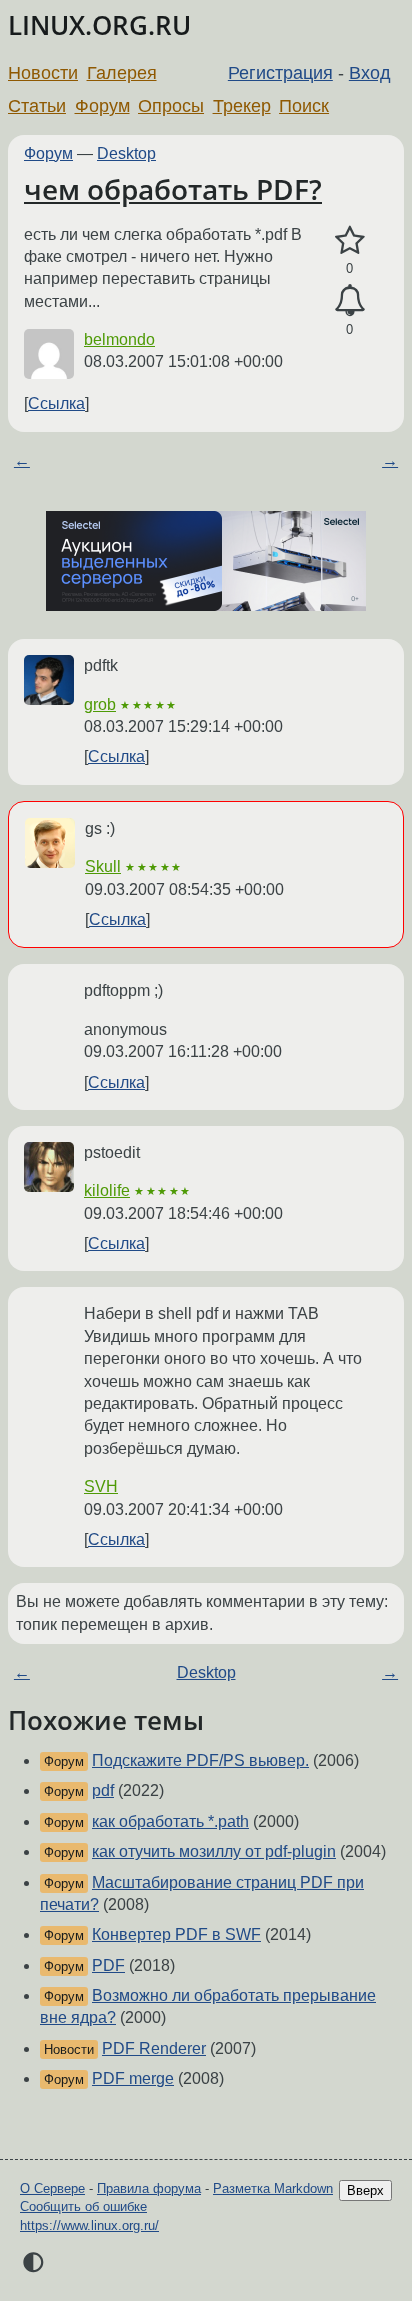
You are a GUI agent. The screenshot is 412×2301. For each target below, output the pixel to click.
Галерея (122, 73)
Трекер (242, 106)
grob (100, 704)
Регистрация (280, 73)
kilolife (107, 1190)
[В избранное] (349, 241)
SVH (101, 1486)
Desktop (126, 153)
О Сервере (52, 2188)
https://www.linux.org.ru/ (89, 2225)
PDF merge (133, 2078)
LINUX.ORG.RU (99, 25)
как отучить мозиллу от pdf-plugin (214, 1851)
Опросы (171, 106)
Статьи (37, 106)
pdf (103, 1790)
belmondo (119, 339)
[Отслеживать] (349, 301)
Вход (370, 73)
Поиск (304, 106)
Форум (102, 106)
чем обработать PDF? (173, 189)
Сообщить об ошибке (83, 2206)
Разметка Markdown (273, 2188)
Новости (43, 73)
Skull (103, 866)
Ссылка (56, 403)
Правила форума (149, 2188)
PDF (108, 1965)
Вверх (365, 2190)
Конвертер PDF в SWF (176, 1934)
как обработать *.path (170, 1821)
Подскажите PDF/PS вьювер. (200, 1760)
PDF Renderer (154, 2048)
